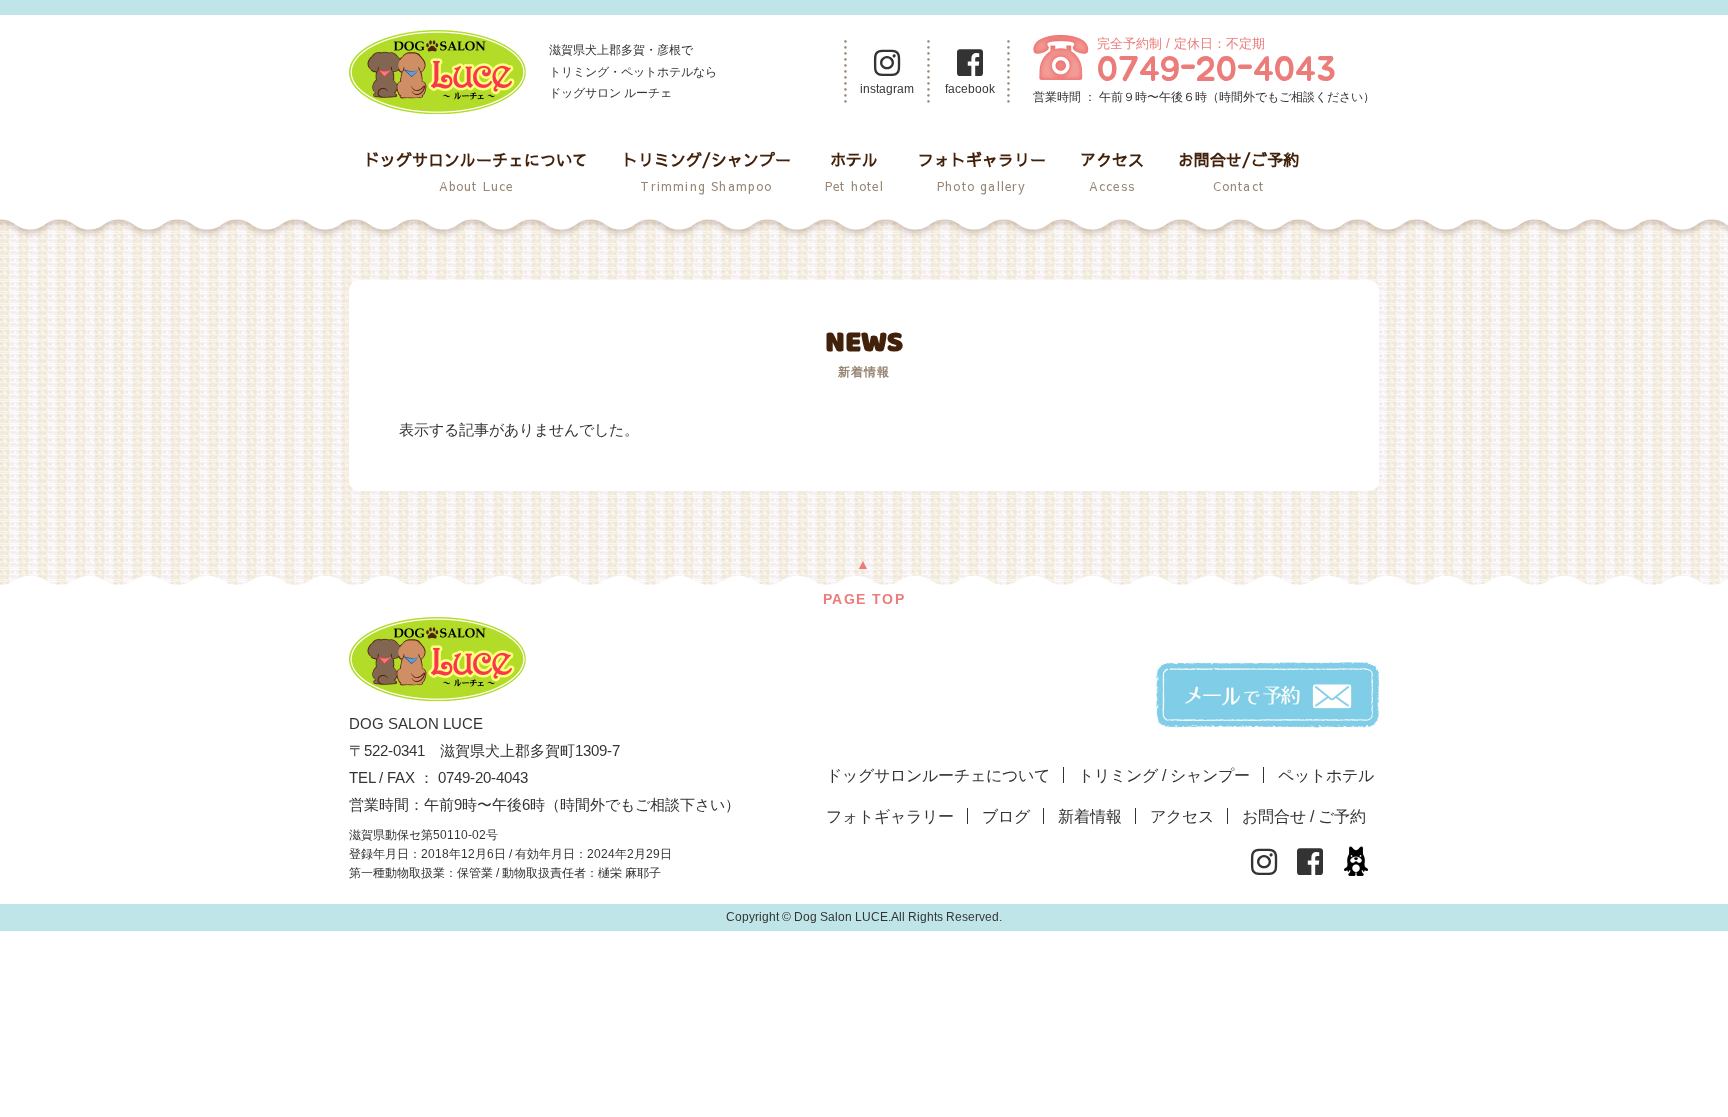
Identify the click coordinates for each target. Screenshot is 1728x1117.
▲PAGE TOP (864, 581)
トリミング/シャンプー (706, 171)
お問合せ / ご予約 (1304, 816)
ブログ (1006, 816)
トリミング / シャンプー (1164, 775)
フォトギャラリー (982, 171)
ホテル (854, 171)
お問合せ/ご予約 (1238, 171)
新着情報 (1090, 816)
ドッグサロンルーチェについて (476, 171)
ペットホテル (1326, 775)
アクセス (1112, 171)
